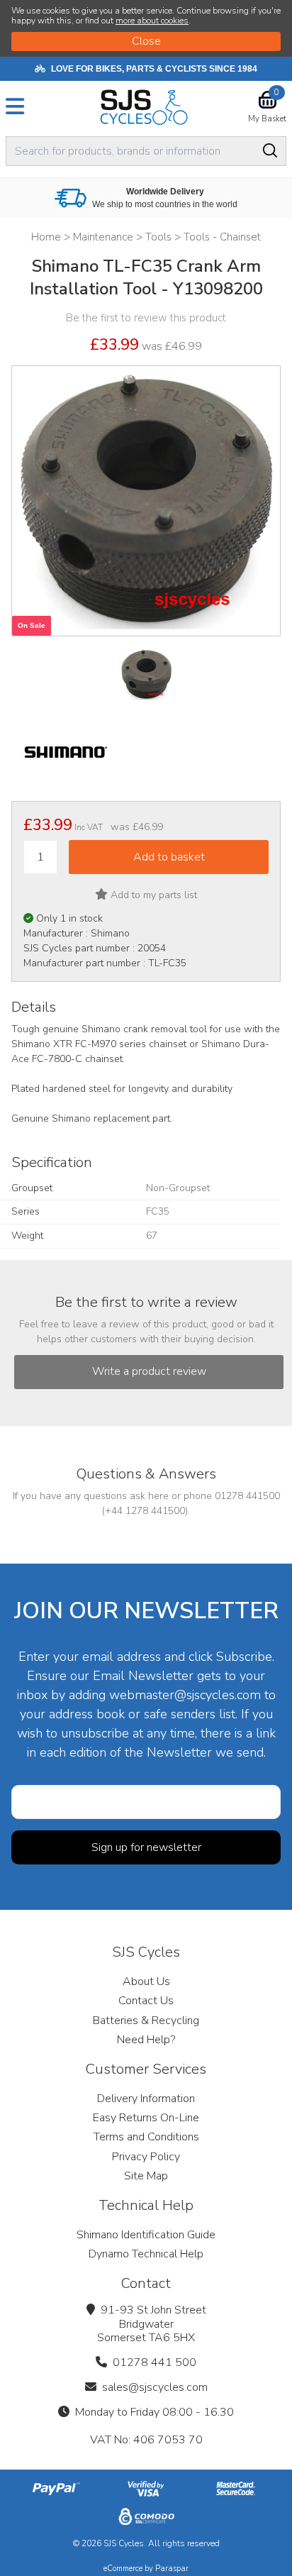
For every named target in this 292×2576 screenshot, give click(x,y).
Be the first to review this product (146, 318)
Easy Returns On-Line (146, 2118)
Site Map (146, 2176)
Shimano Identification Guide (146, 2235)
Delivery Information (146, 2099)
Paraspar (172, 2569)
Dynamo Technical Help (146, 2254)
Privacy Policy (146, 2157)
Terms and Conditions (146, 2137)
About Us (146, 1981)
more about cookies (152, 21)
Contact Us (146, 2001)
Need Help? (146, 2040)
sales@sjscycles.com (155, 2387)
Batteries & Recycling (146, 2021)
